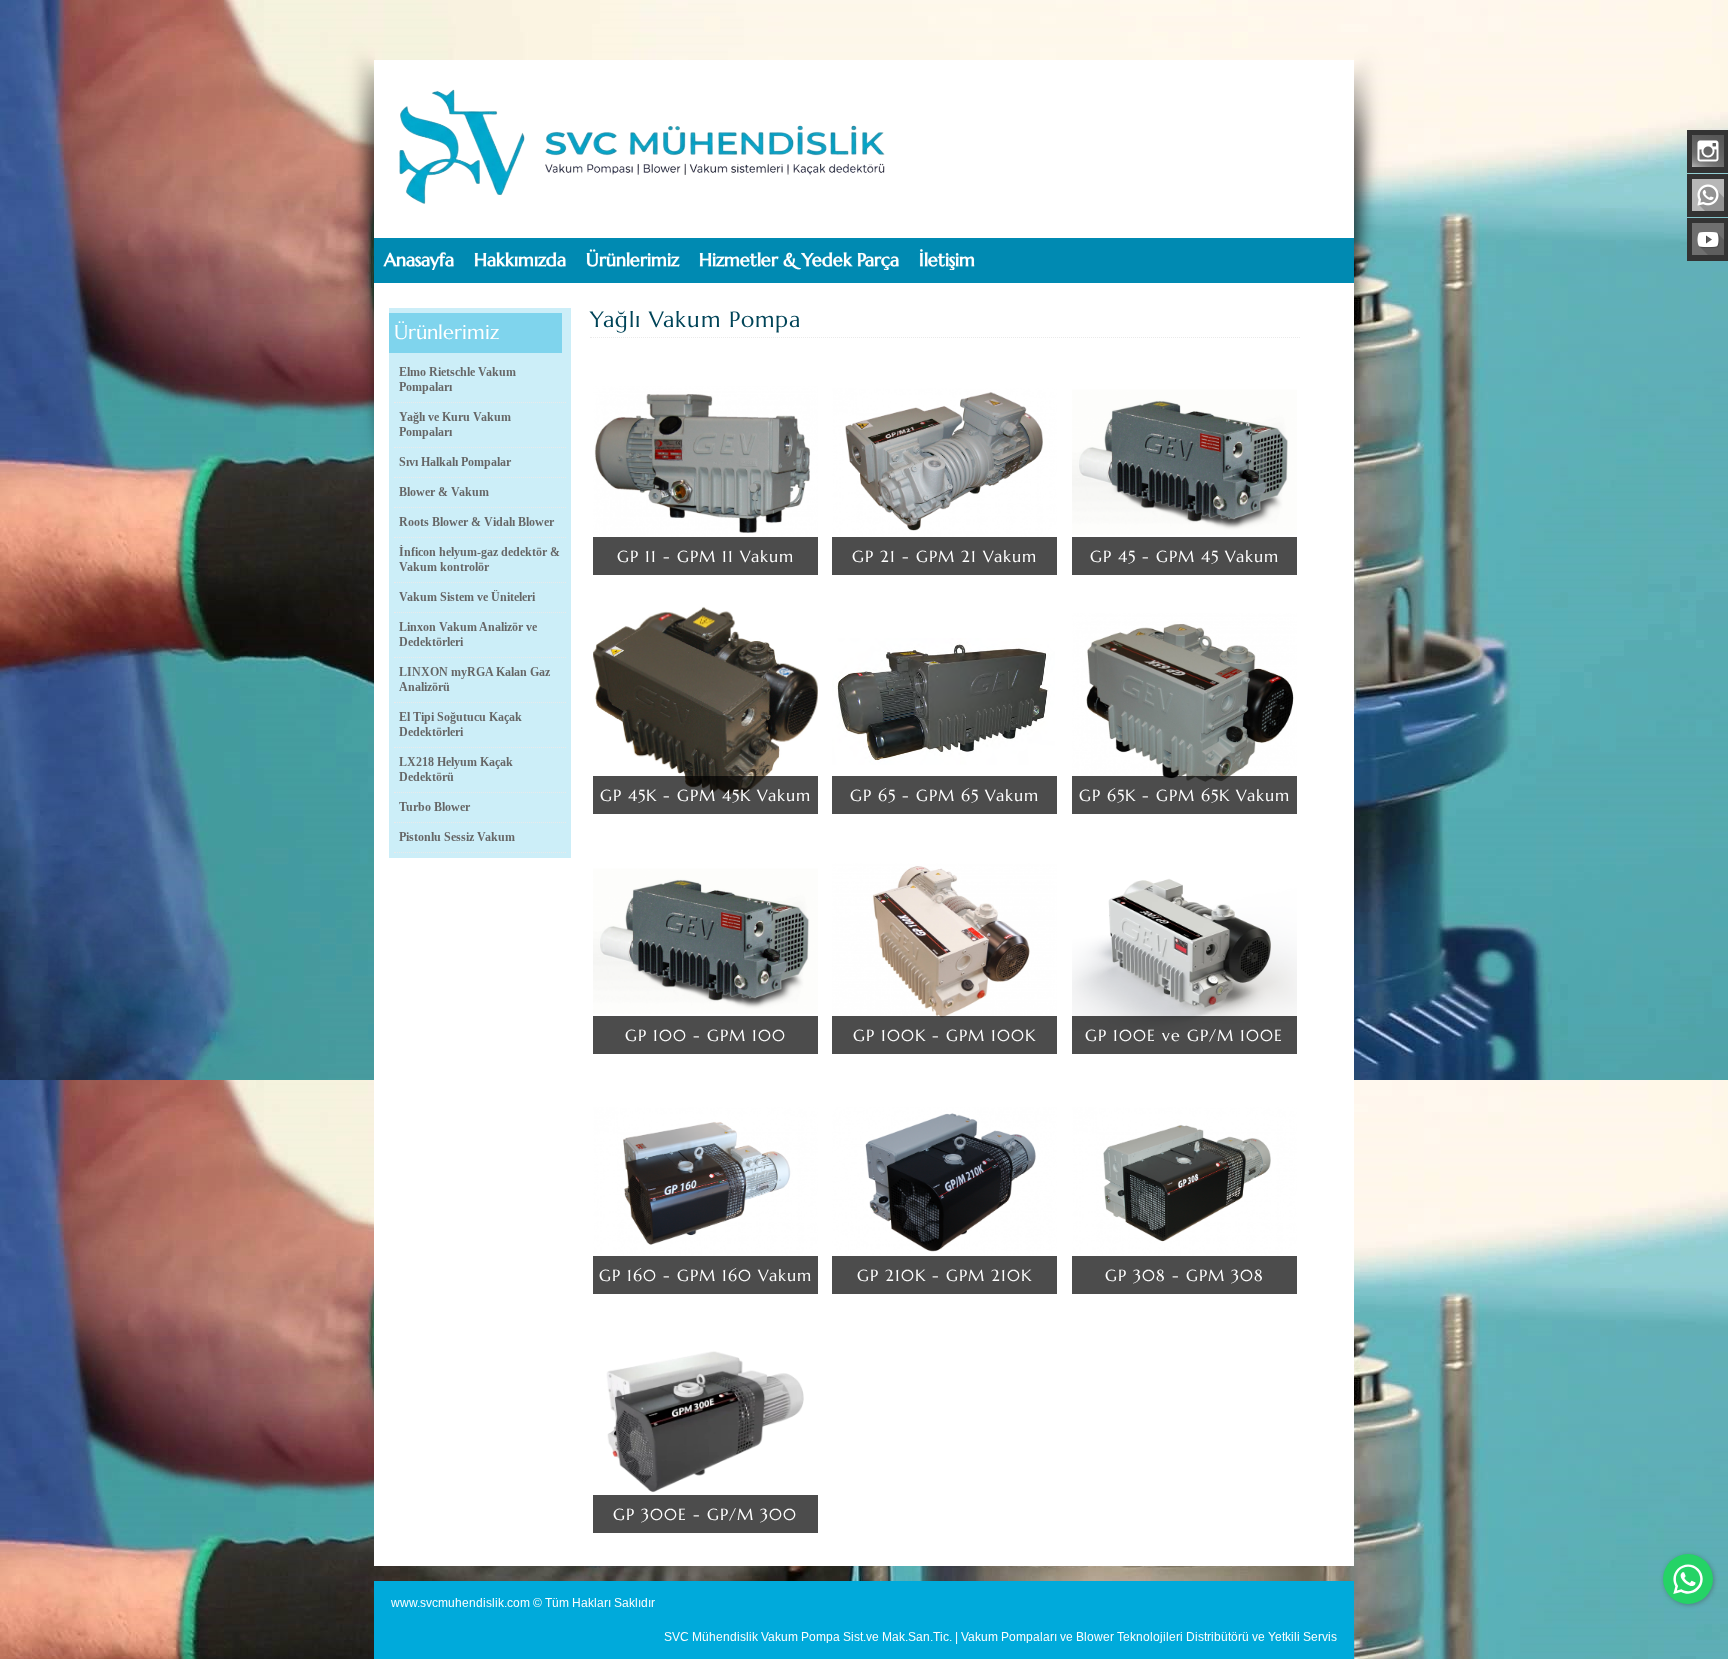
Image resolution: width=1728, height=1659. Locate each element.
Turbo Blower (434, 807)
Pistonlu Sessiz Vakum (457, 837)
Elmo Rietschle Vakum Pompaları (457, 379)
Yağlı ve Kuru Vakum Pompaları (455, 424)
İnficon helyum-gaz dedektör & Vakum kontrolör (479, 559)
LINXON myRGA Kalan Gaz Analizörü (474, 679)
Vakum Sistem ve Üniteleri (467, 597)
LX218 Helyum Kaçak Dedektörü (456, 769)
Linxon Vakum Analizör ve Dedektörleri (468, 634)
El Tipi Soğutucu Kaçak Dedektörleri (460, 724)
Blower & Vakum (444, 492)
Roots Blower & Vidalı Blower (476, 522)
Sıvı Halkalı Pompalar (455, 462)
